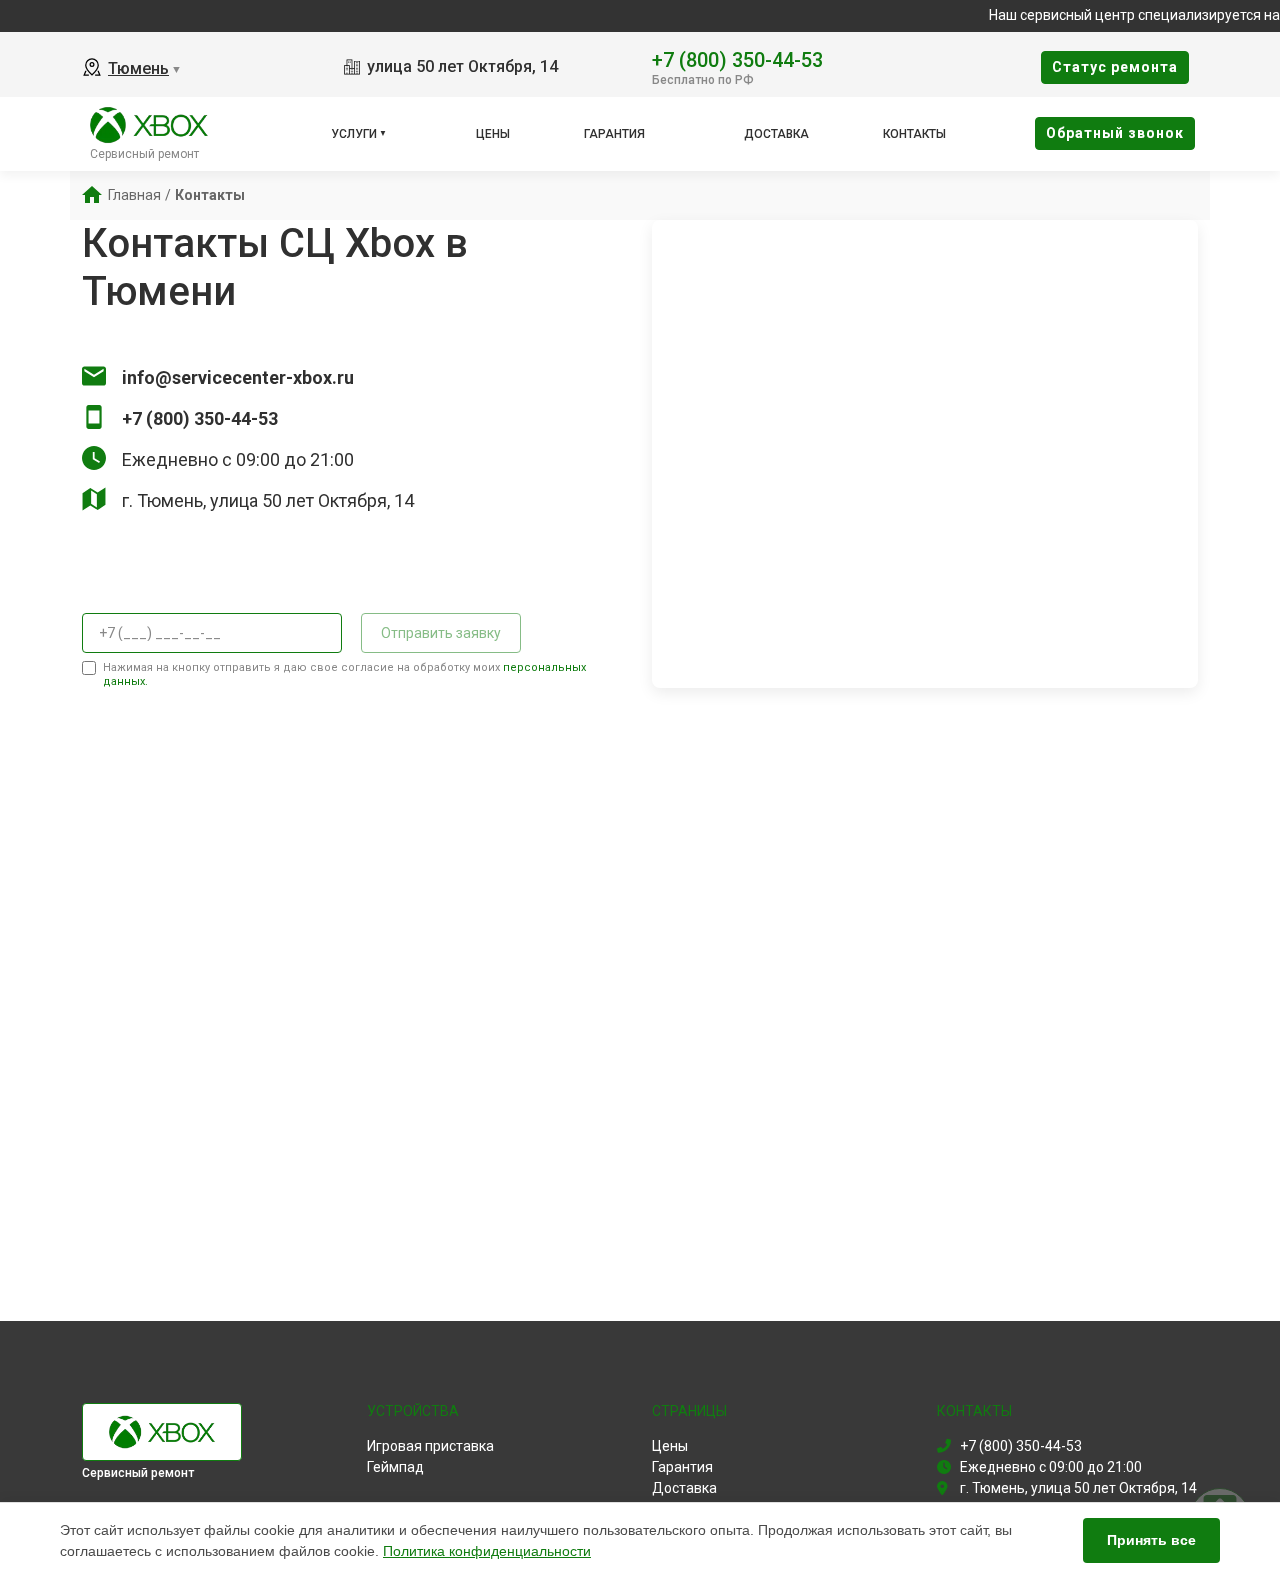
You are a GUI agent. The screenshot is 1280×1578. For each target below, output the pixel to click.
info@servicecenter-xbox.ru (238, 377)
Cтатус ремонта (1115, 67)
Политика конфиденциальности (487, 1551)
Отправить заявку (441, 633)
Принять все (1151, 1540)
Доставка (776, 134)
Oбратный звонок (1115, 133)
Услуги (354, 134)
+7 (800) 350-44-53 (737, 58)
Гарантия (614, 134)
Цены (493, 134)
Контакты (914, 134)
